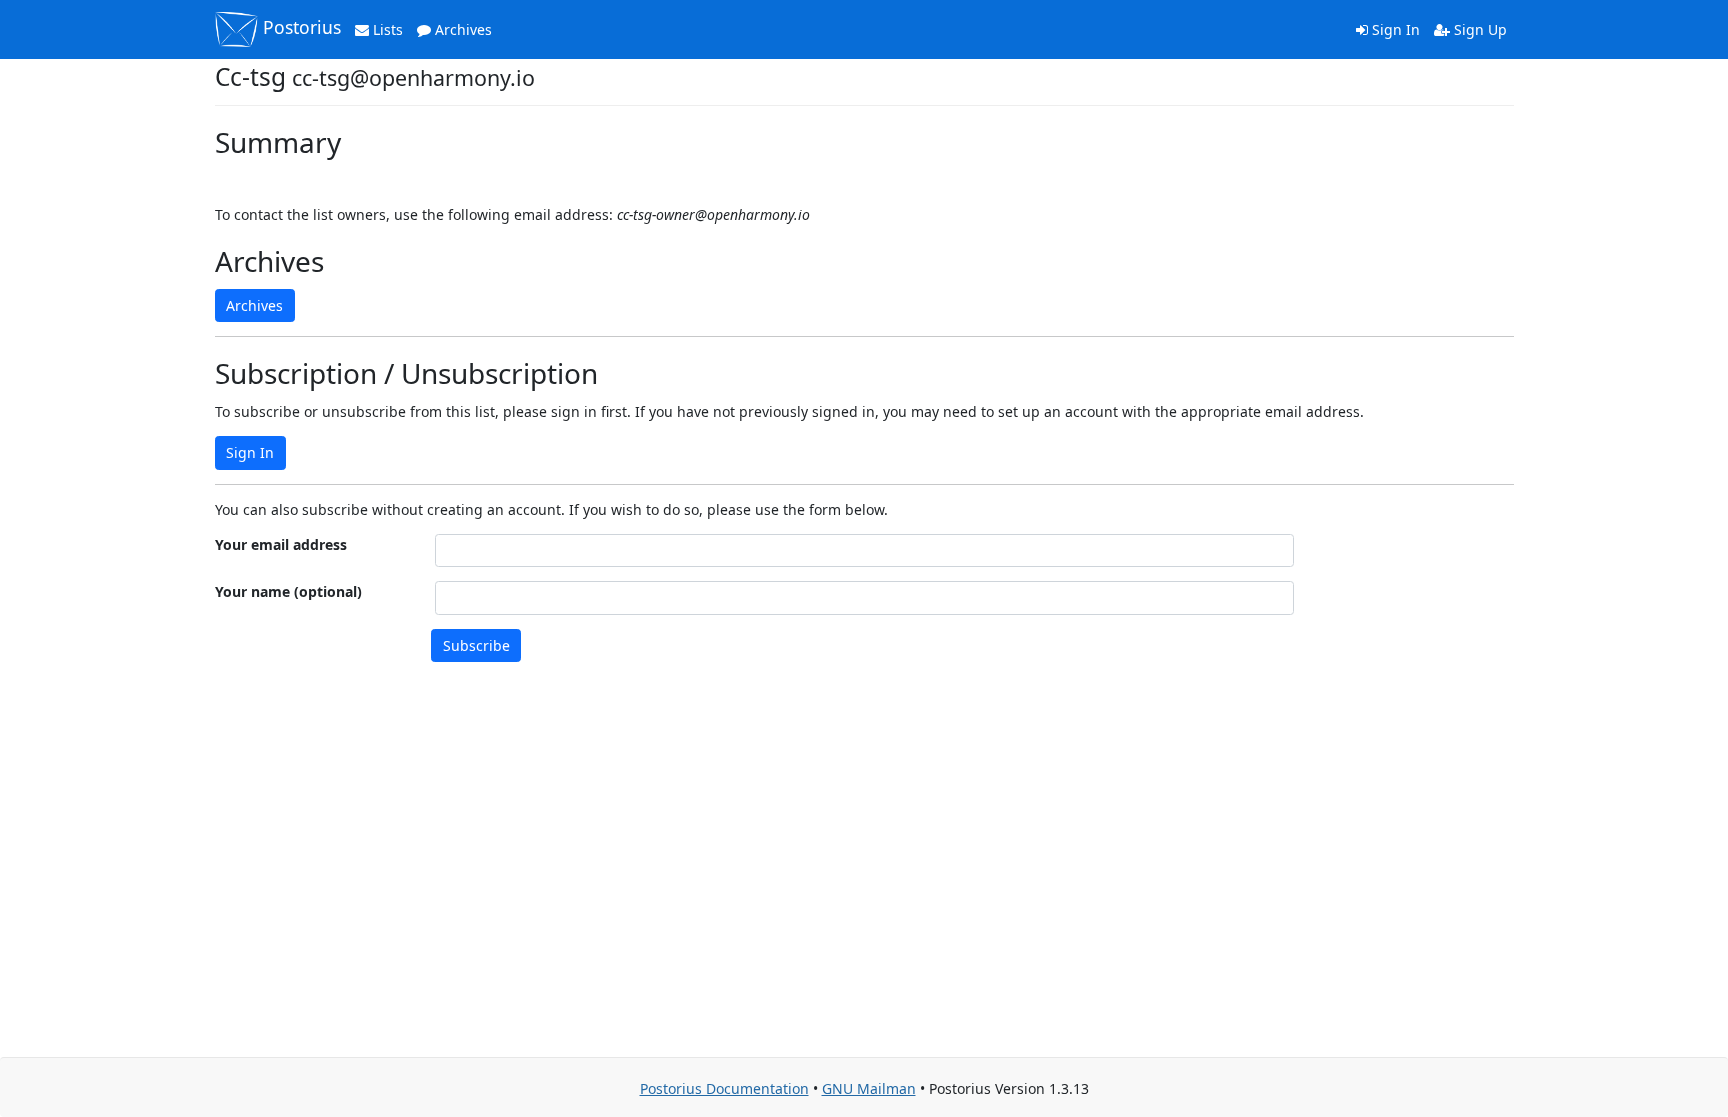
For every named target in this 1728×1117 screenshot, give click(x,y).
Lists (386, 29)
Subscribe (476, 645)
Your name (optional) (288, 591)
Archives (461, 29)
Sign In (1394, 29)
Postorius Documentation (724, 1088)
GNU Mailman (869, 1088)
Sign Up (1478, 29)
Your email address (281, 544)
